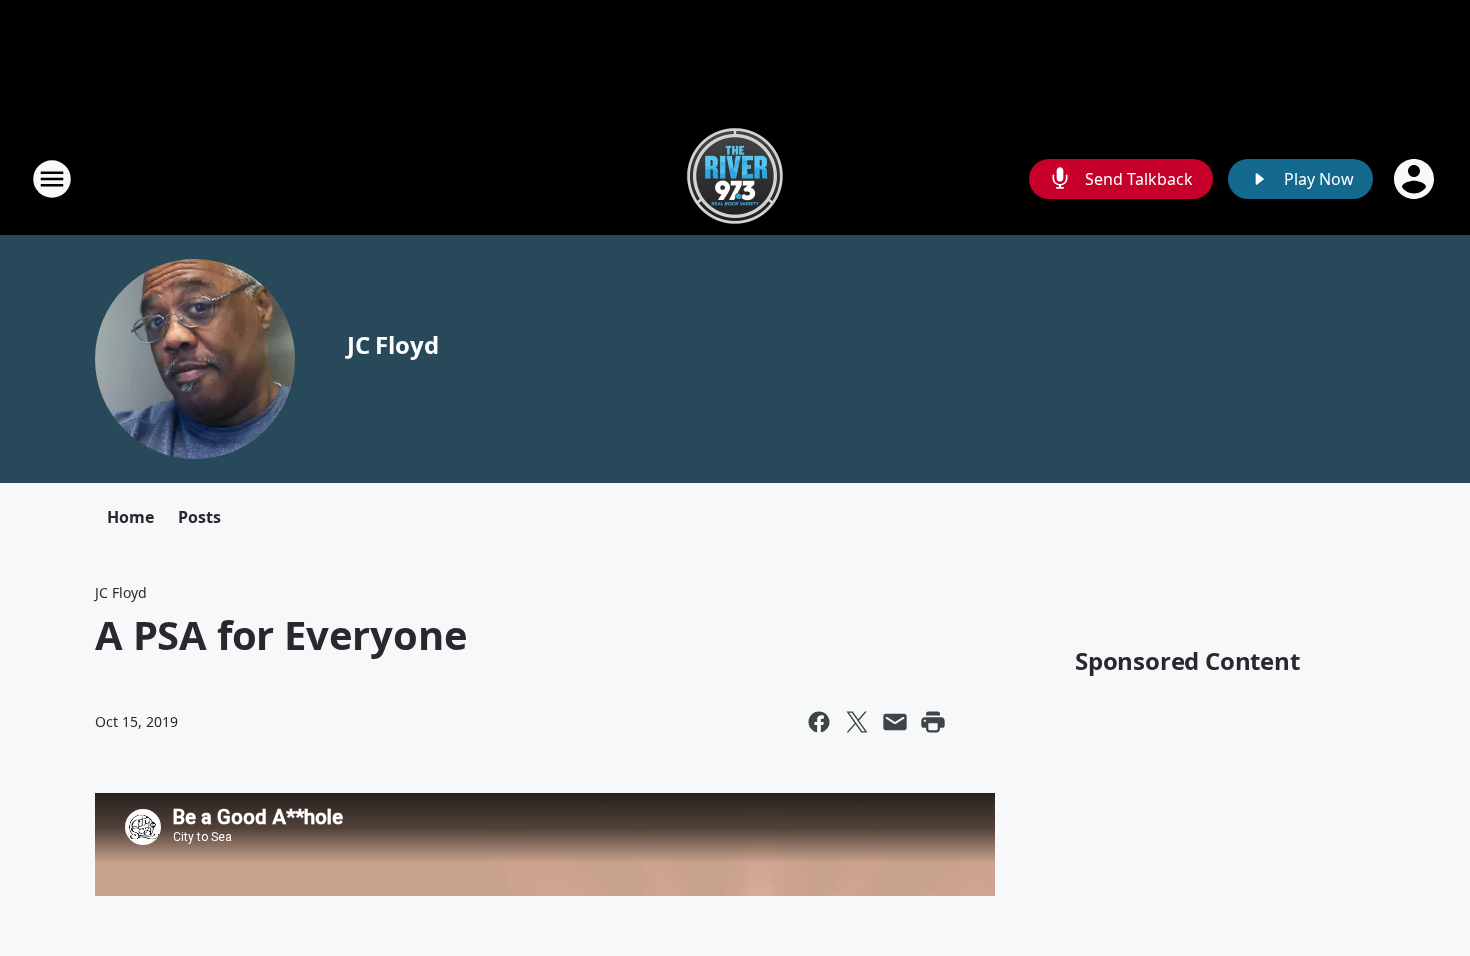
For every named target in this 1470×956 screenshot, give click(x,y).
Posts (199, 517)
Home (130, 517)
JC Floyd (392, 344)
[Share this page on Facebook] (819, 722)
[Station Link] (735, 178)
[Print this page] (933, 722)
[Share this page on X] (857, 722)
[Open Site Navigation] (52, 179)
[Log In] (1416, 179)
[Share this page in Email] (895, 722)
